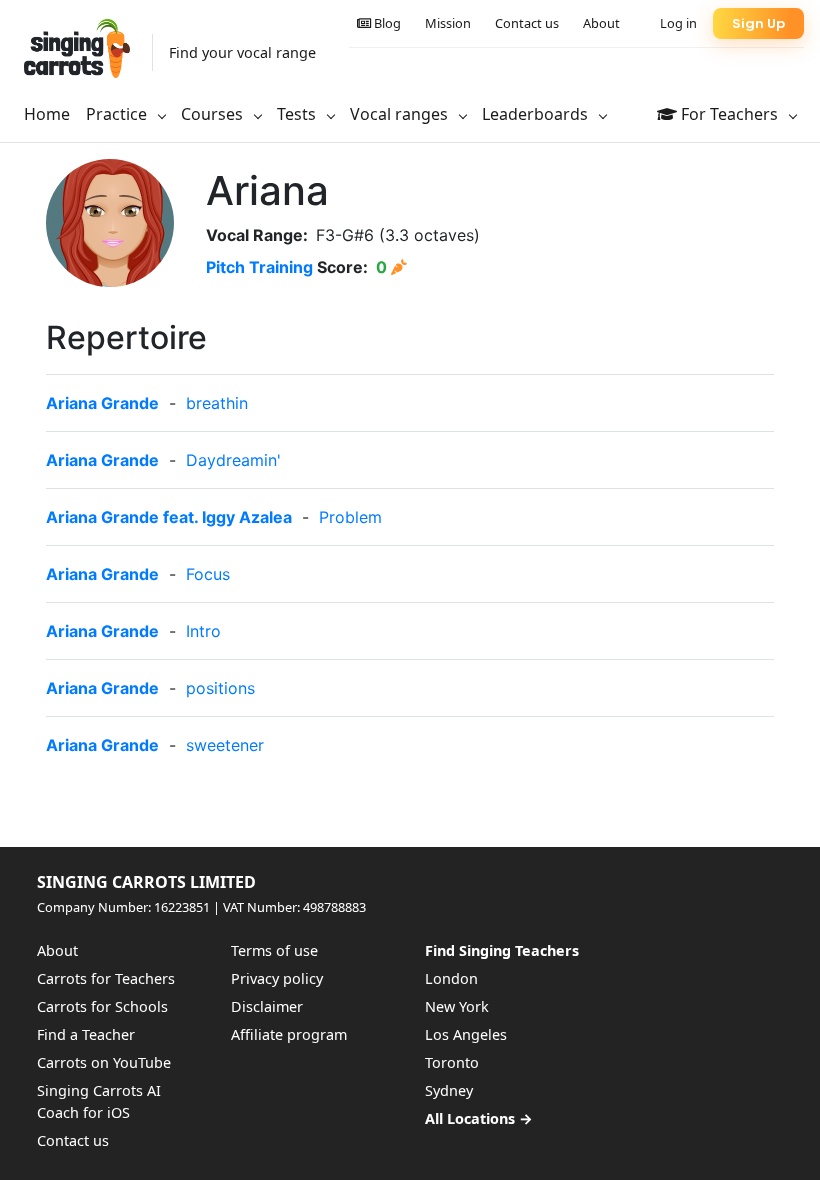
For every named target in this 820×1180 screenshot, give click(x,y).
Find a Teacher (86, 1034)
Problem (350, 517)
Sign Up (758, 23)
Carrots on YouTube (104, 1062)
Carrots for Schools (102, 1006)
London (451, 978)
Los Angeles (466, 1034)
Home (47, 114)
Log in (678, 23)
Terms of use (274, 950)
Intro (203, 631)
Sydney (449, 1090)
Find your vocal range (242, 52)
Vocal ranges (401, 114)
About (601, 23)
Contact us (527, 23)
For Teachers (729, 114)
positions (220, 688)
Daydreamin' (233, 460)
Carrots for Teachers (106, 978)
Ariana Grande (102, 403)
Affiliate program (289, 1034)
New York (457, 1006)
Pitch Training (259, 267)
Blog (386, 23)
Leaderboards (537, 114)
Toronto (452, 1062)
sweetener (225, 745)
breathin (217, 403)
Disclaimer (267, 1006)
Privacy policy (277, 978)
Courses (214, 114)
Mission (448, 23)
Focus (208, 574)
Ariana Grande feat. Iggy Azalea (169, 517)
